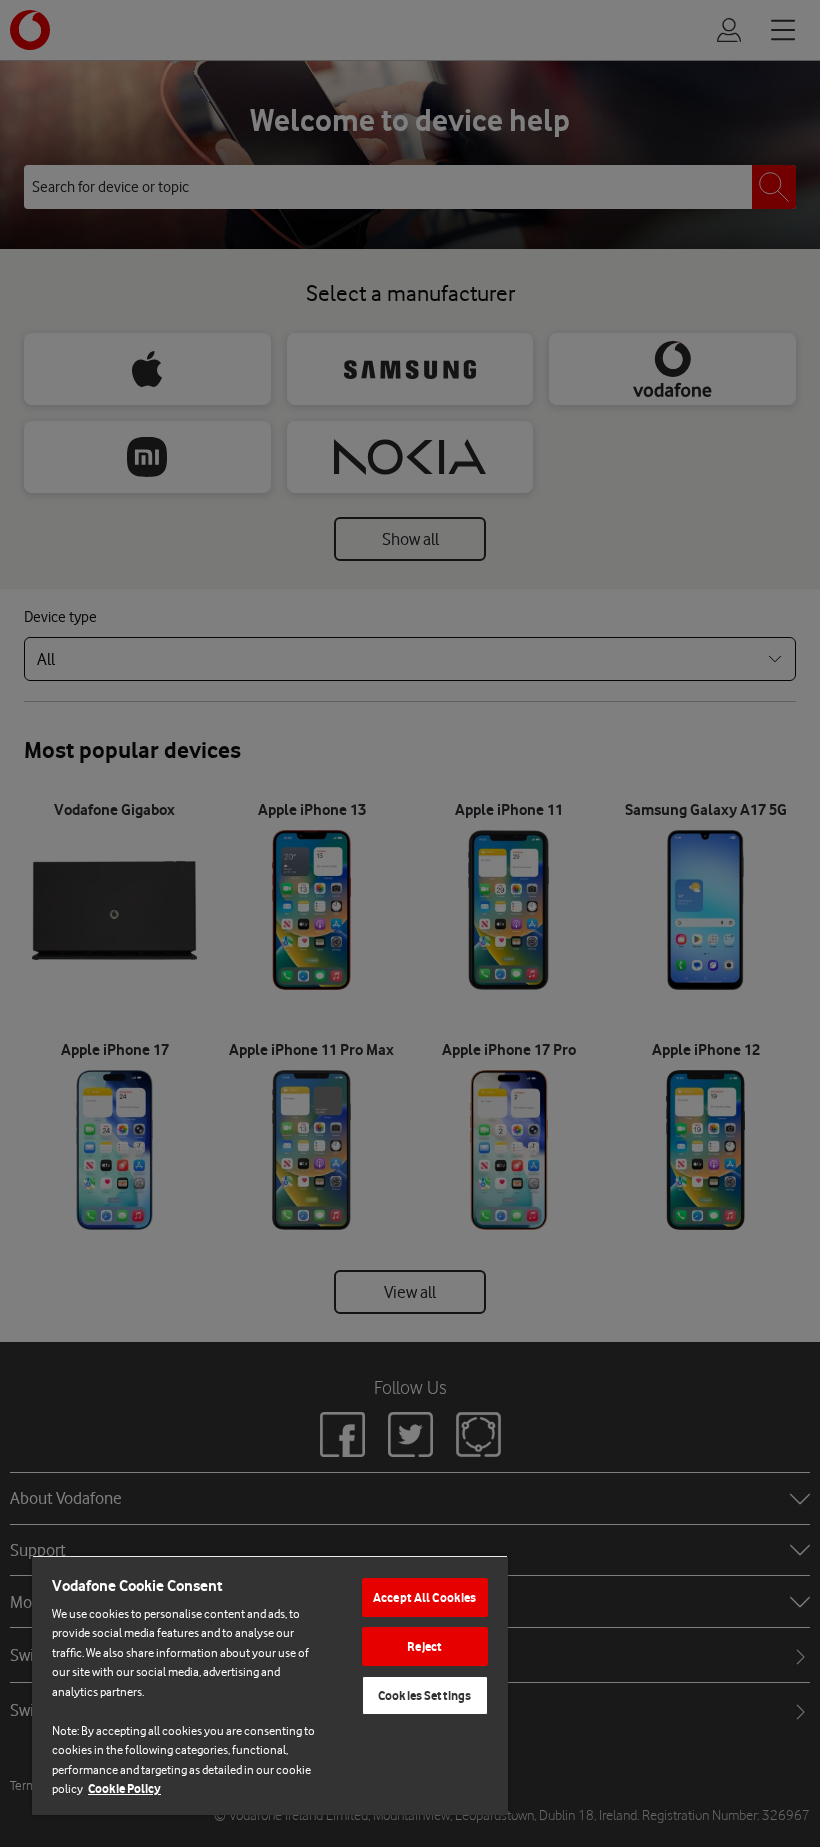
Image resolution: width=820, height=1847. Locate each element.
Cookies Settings (424, 1695)
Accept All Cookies (424, 1597)
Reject (424, 1646)
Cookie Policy (124, 1788)
